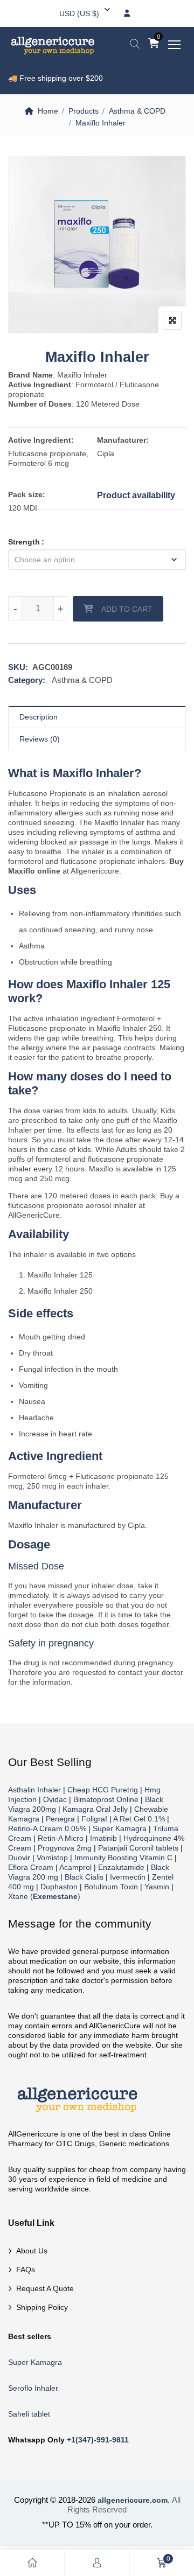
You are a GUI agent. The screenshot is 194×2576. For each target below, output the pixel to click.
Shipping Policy (42, 2307)
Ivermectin (128, 1877)
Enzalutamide (121, 1867)
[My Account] (97, 2563)
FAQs (26, 2270)
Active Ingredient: (41, 440)
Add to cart (127, 609)
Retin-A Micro (61, 1838)
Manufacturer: (123, 440)
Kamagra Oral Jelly (95, 1809)
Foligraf (94, 1819)
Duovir (19, 1858)
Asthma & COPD (137, 111)
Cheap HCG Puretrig (103, 1790)
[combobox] (79, 13)
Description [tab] (39, 717)
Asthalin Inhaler (34, 1790)
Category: (27, 680)
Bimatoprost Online (106, 1799)
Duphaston (59, 1887)
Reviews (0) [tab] (40, 739)
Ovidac (55, 1799)
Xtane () (44, 1896)
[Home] (32, 2563)
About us (32, 2251)
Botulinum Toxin (111, 1887)
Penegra (60, 1819)
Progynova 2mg (65, 1848)
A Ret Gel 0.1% (139, 1819)
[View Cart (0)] (154, 44)
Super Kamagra (120, 1828)
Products (84, 111)
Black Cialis (84, 1877)
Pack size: (27, 494)
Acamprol (75, 1867)
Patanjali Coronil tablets (138, 1848)
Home (48, 111)
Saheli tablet (29, 2414)
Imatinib (103, 1838)
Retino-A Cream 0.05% (47, 1828)
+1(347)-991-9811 (98, 2440)
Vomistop (52, 1858)
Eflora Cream (31, 1867)
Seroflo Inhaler (33, 2388)
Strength (24, 542)
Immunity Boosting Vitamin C (123, 1858)
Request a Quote (45, 2288)
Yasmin (157, 1887)
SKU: (18, 667)
